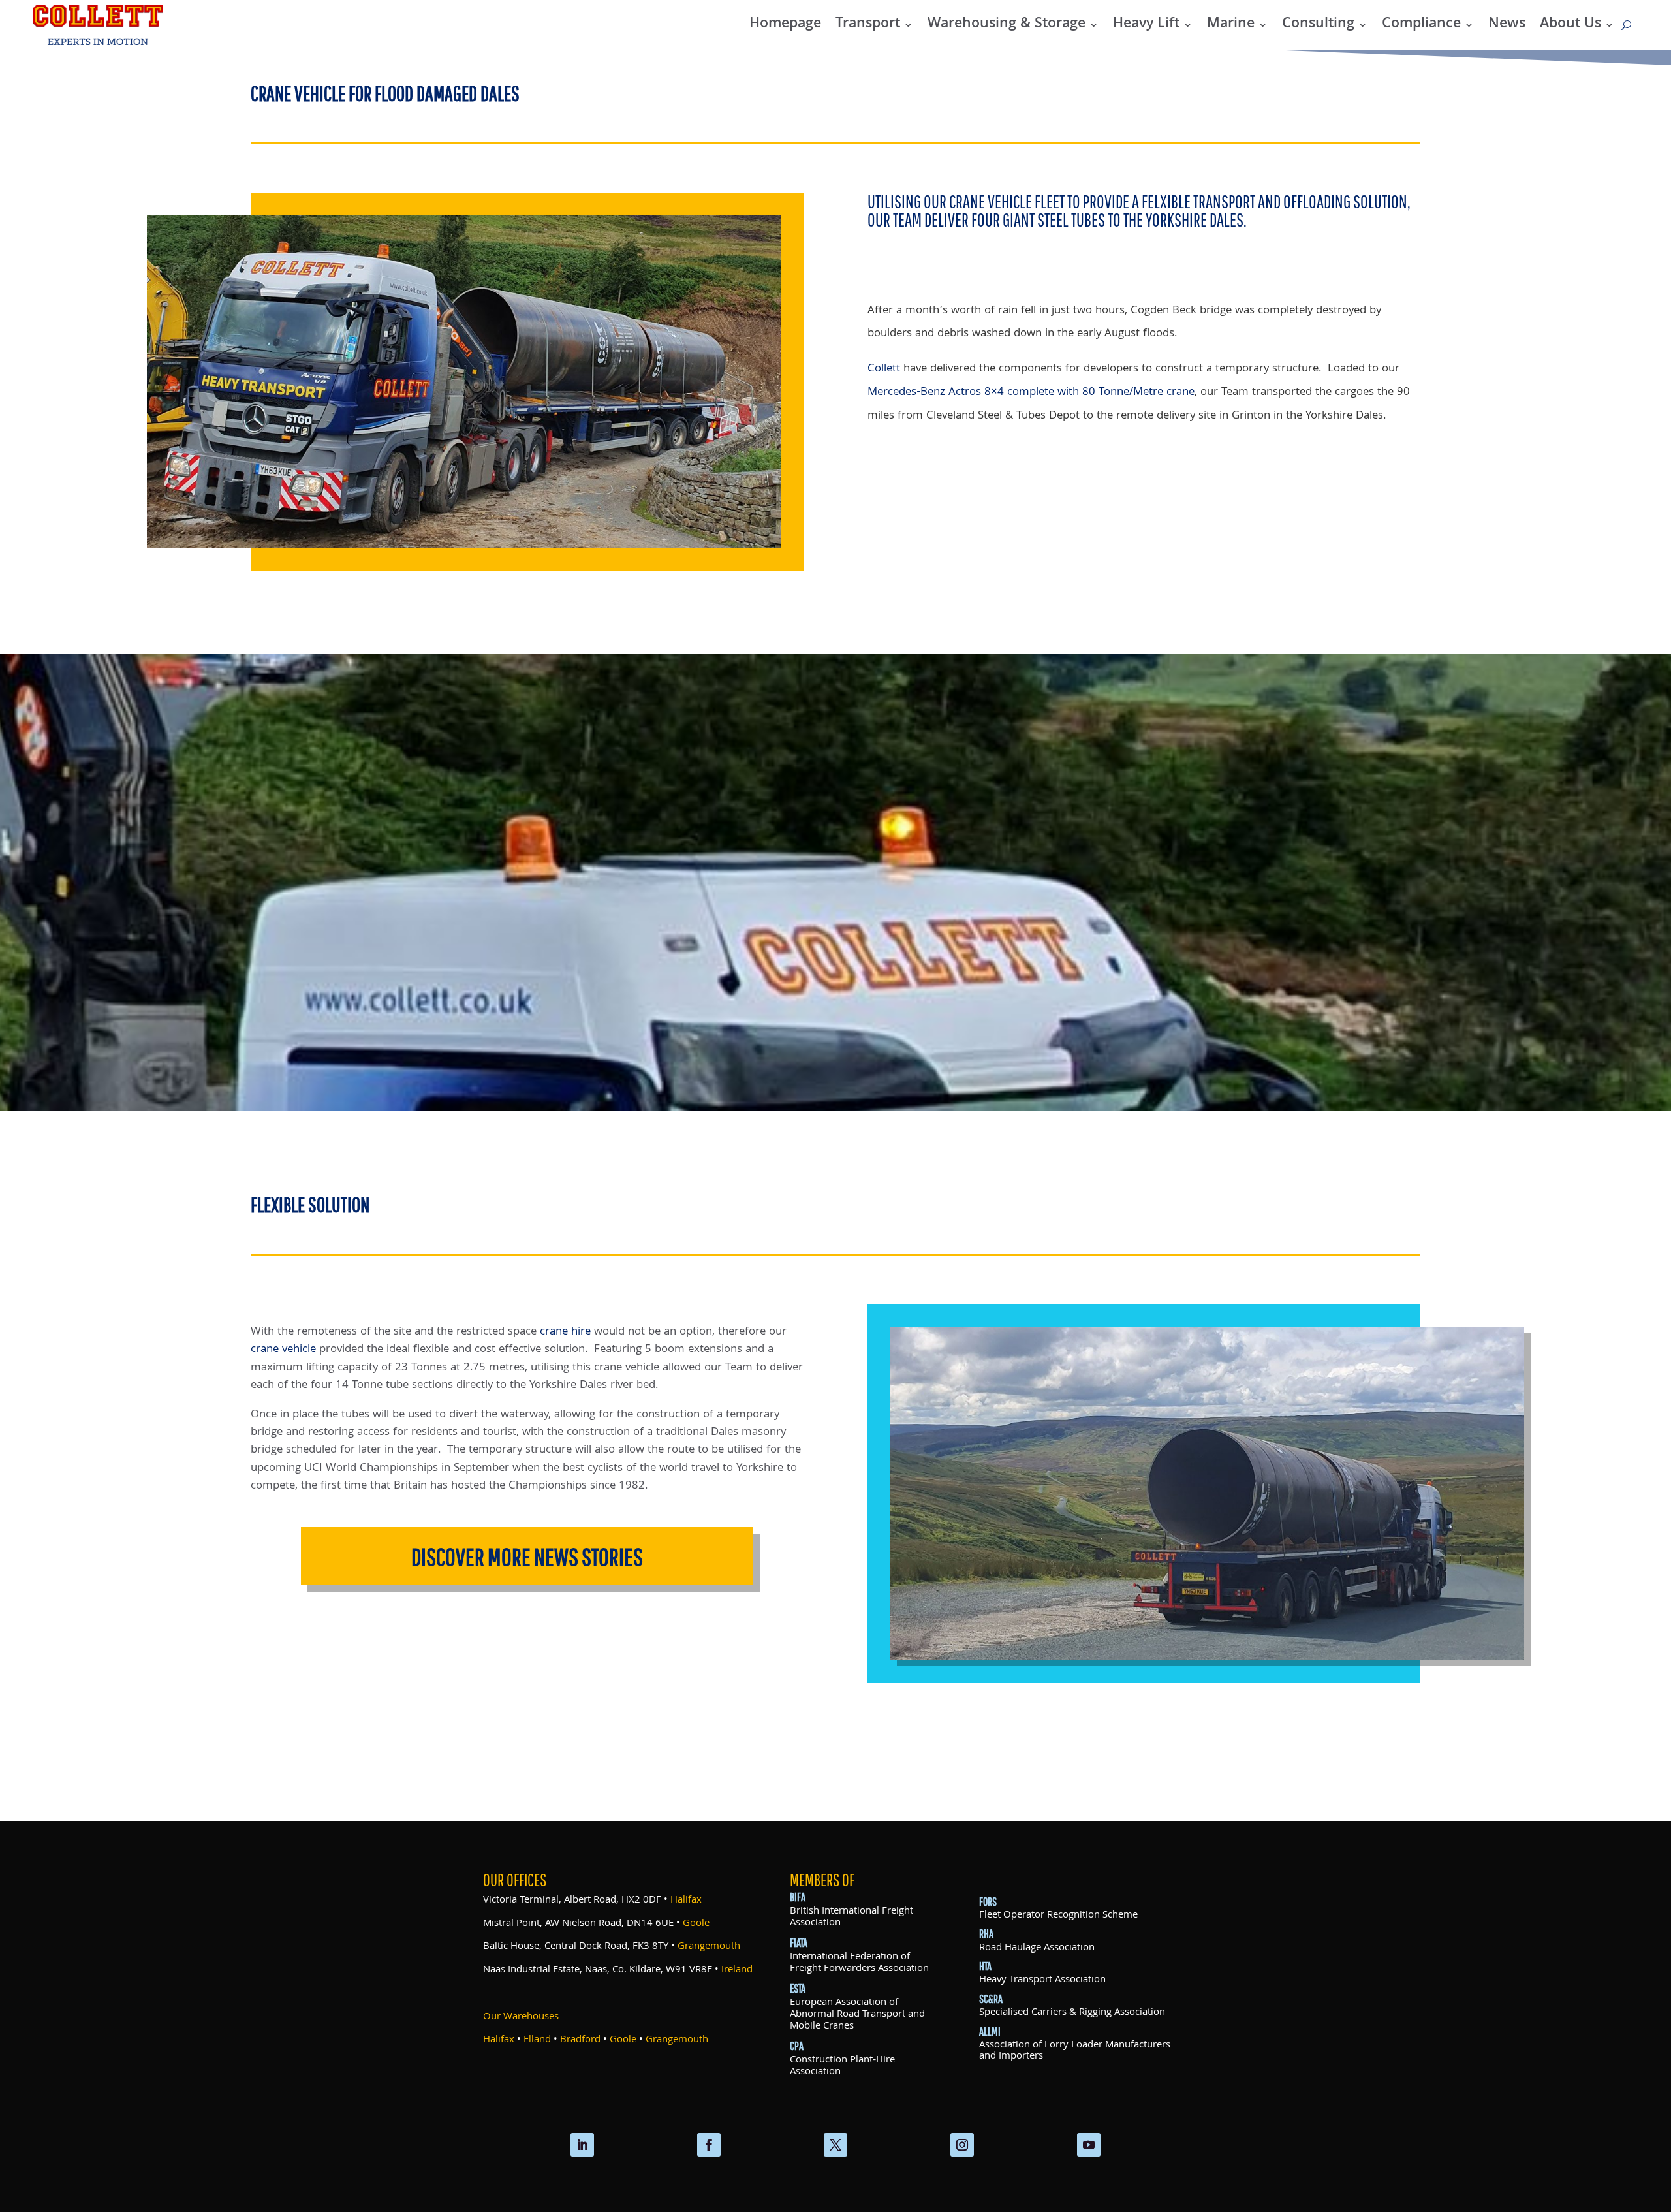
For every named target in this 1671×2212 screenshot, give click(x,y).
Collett (884, 369)
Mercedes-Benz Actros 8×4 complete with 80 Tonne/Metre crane (1031, 393)
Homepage (785, 24)
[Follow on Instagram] (962, 2145)
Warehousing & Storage (1007, 24)
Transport (868, 24)
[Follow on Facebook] (709, 2145)
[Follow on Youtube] (1089, 2145)
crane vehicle (283, 1350)
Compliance (1421, 24)
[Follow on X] (835, 2145)
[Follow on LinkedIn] (582, 2145)
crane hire (565, 1332)
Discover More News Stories (527, 1556)
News (1507, 24)
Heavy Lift (1146, 24)
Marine (1231, 24)
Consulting (1318, 24)
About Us (1570, 24)
